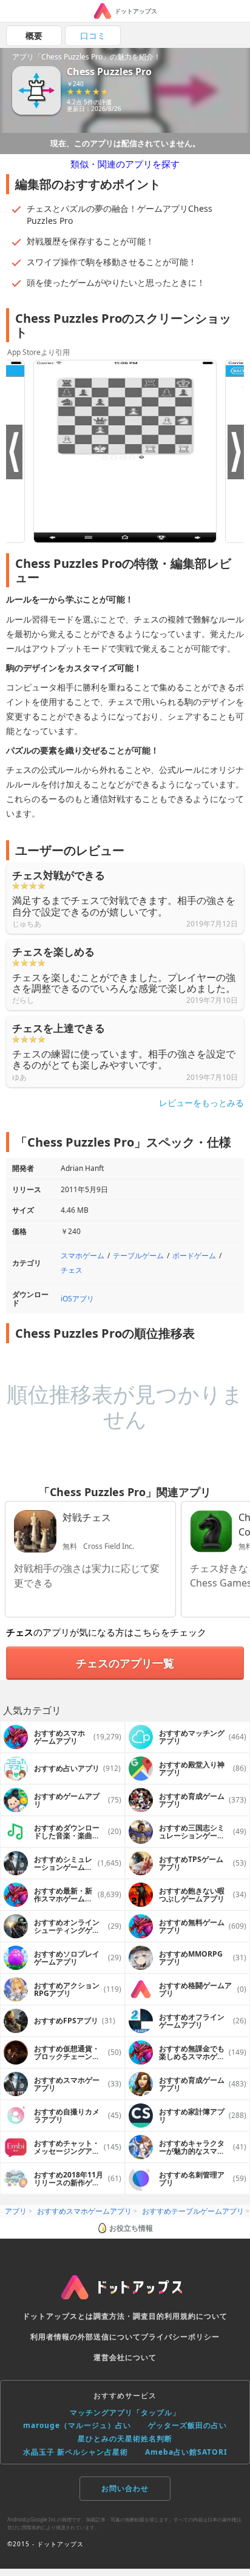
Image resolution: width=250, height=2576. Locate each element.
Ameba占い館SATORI (186, 2452)
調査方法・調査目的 (129, 2316)
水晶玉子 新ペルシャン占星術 (76, 2452)
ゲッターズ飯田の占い (187, 2425)
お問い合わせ (125, 2488)
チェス (72, 1270)
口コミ (93, 35)
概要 (34, 35)
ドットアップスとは (58, 2316)
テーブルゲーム (138, 1256)
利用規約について (196, 2316)
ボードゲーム (194, 1256)
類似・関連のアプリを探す (125, 164)
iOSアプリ (77, 1299)
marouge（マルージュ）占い (77, 2425)
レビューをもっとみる (201, 1103)
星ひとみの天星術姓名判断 (125, 2439)
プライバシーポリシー (180, 2337)
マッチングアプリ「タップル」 (125, 2412)
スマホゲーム (83, 1256)
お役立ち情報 (131, 2228)
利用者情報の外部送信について (86, 2337)
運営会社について (125, 2357)
